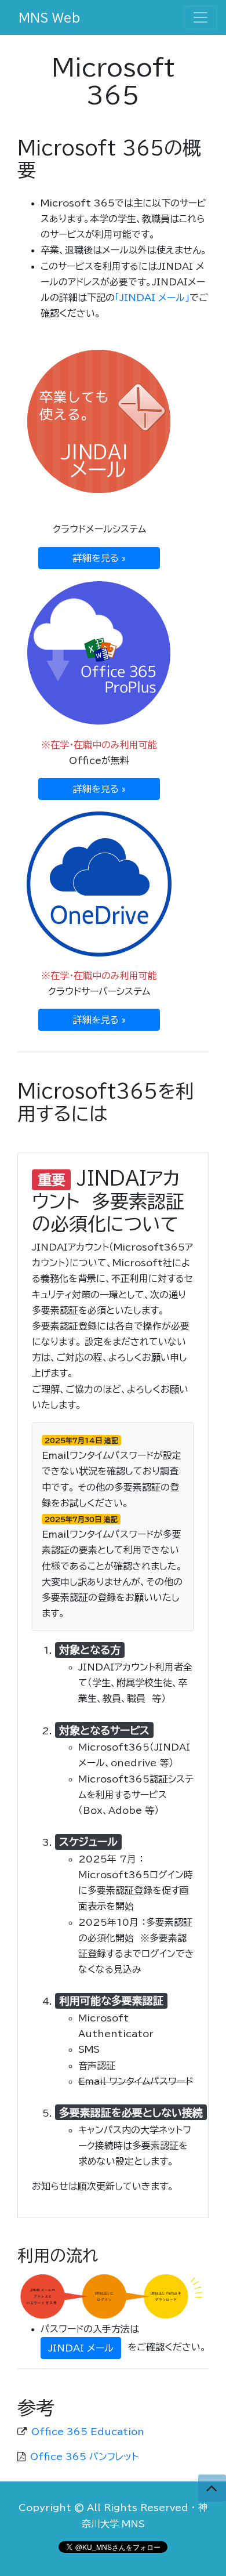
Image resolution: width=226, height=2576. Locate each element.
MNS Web (49, 17)
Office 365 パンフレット (84, 2457)
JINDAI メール (81, 2348)
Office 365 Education (88, 2432)
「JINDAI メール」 (152, 298)
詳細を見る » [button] (99, 558)
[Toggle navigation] (201, 17)
